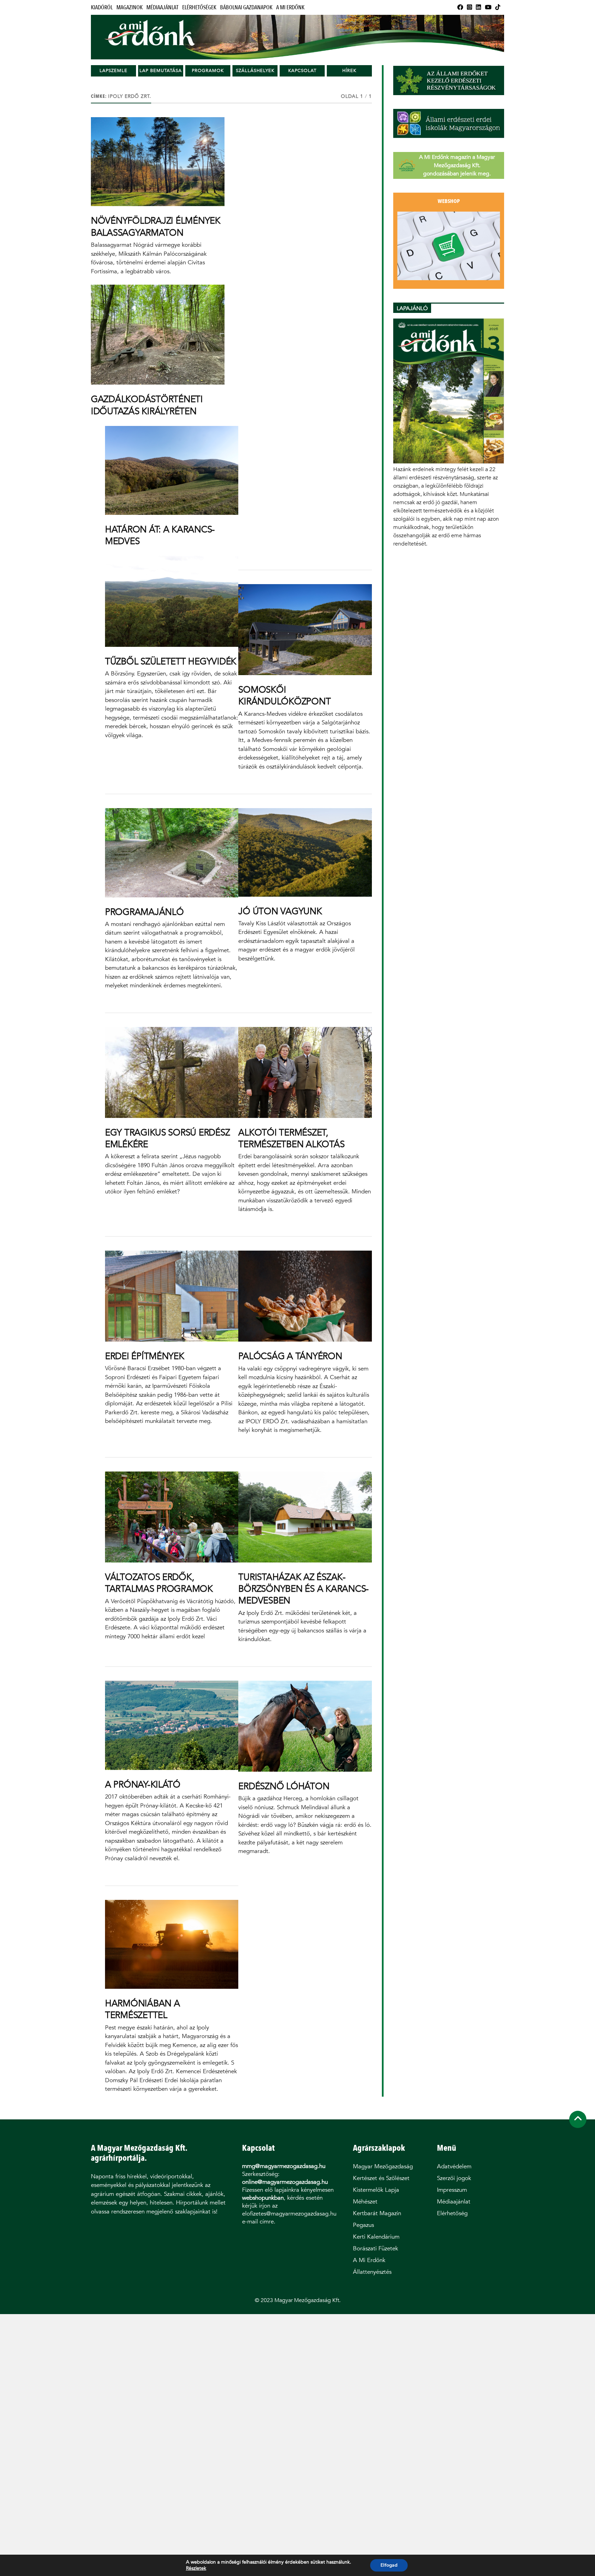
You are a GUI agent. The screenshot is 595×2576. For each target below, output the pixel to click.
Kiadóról (102, 7)
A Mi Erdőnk (290, 7)
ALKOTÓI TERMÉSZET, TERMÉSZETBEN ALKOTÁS (291, 1138)
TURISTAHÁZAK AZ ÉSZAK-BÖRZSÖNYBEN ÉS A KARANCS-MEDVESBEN (304, 1589)
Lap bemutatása (161, 70)
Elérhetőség (452, 2213)
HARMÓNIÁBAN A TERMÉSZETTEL (143, 2009)
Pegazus (363, 2225)
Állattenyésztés (372, 2272)
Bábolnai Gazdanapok (246, 7)
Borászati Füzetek (375, 2248)
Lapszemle (113, 70)
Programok (208, 70)
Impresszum (452, 2190)
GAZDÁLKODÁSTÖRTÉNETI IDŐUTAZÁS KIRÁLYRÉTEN (147, 405)
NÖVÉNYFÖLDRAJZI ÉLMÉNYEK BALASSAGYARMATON (156, 226)
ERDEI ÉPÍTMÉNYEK (145, 1356)
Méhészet (365, 2202)
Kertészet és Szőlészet (381, 2178)
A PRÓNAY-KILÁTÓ (143, 1784)
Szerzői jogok (454, 2178)
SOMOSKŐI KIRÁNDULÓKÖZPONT (284, 695)
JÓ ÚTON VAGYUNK (280, 911)
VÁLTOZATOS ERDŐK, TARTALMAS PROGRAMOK (159, 1583)
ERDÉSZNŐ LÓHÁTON (284, 1786)
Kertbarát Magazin (377, 2213)
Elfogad (389, 2565)
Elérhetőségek (199, 7)
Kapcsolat (302, 70)
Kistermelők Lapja (376, 2190)
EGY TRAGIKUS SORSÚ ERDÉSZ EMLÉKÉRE (168, 1138)
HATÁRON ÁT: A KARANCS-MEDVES (160, 535)
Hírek (349, 70)
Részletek (196, 2568)
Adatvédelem (454, 2166)
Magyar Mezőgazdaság (383, 2166)
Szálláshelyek (255, 70)
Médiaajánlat (162, 7)
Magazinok (129, 7)
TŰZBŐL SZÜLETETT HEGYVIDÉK (171, 661)
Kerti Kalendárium (376, 2237)
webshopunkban (263, 2198)
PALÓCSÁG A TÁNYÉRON (290, 1356)
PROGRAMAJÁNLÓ (144, 912)
